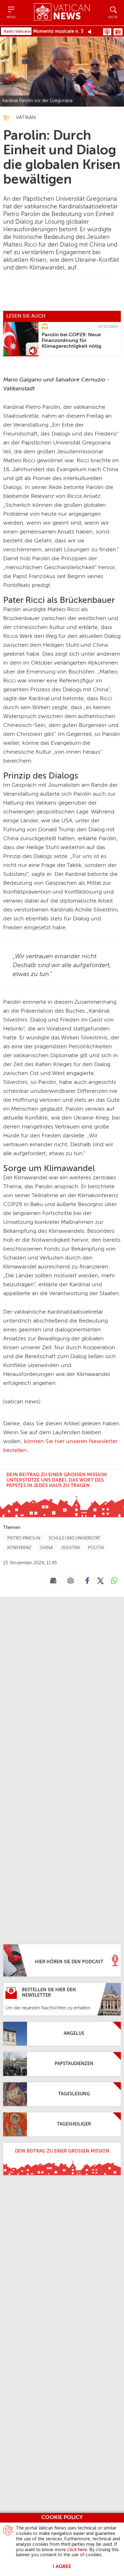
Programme (118, 32)
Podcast (107, 32)
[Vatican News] (62, 13)
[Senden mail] (53, 1581)
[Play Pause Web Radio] (91, 31)
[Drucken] (71, 1581)
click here (77, 2550)
